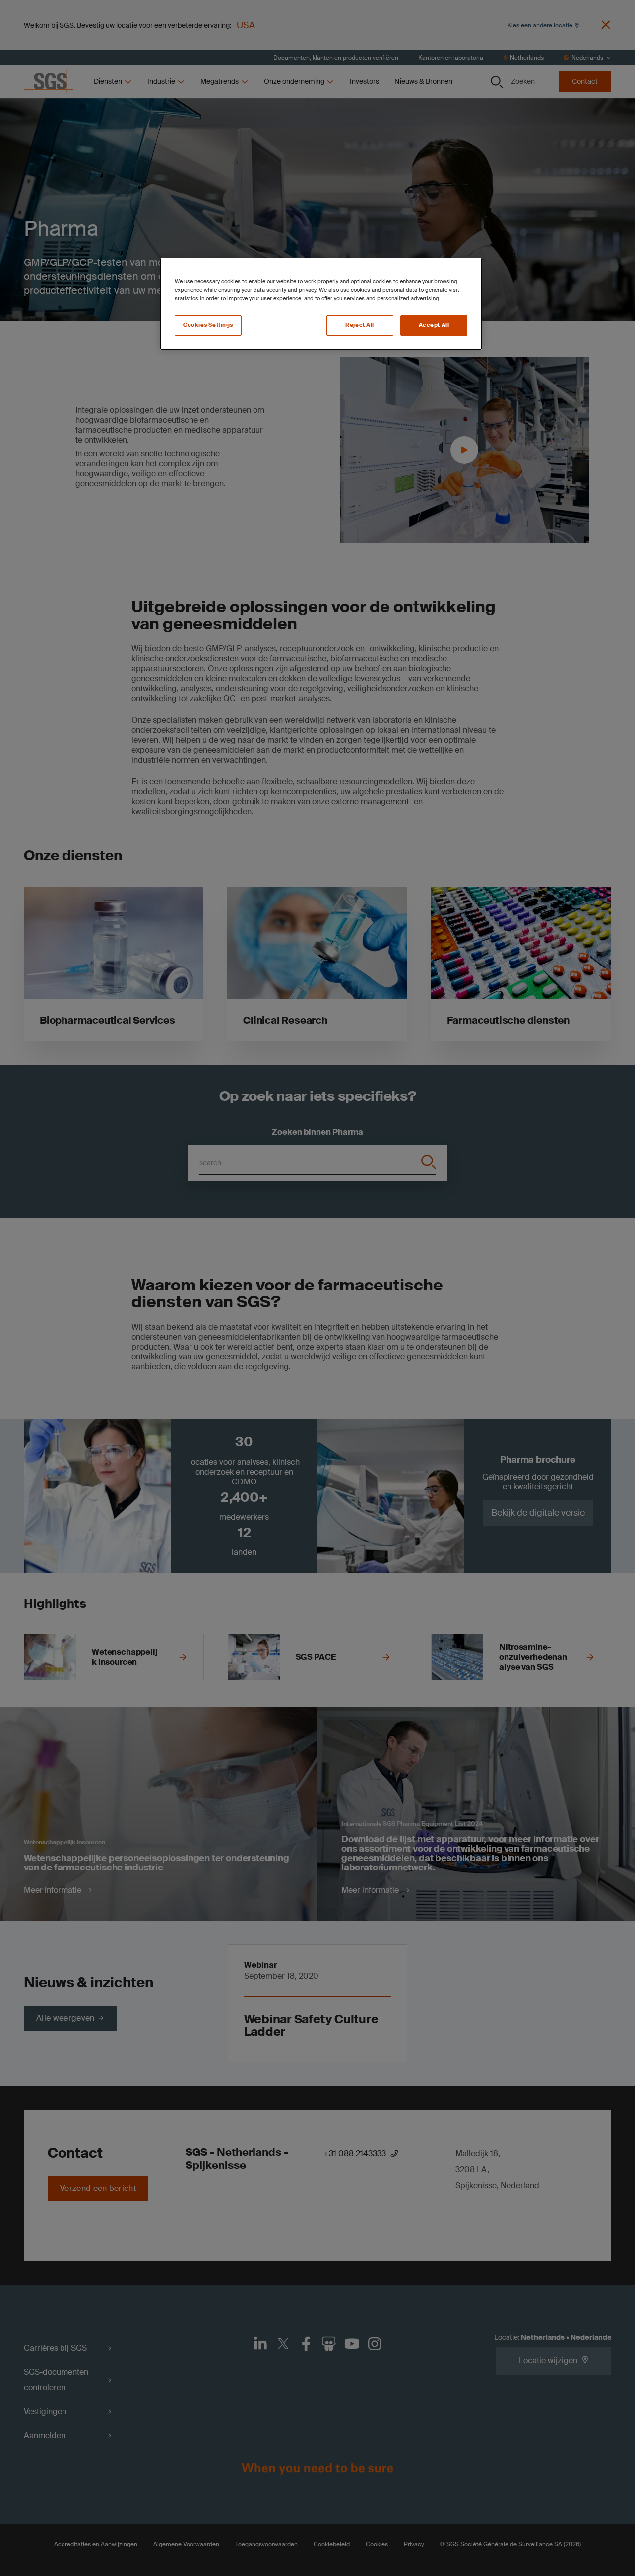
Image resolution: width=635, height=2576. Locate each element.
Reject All (360, 325)
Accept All (434, 325)
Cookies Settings (208, 325)
